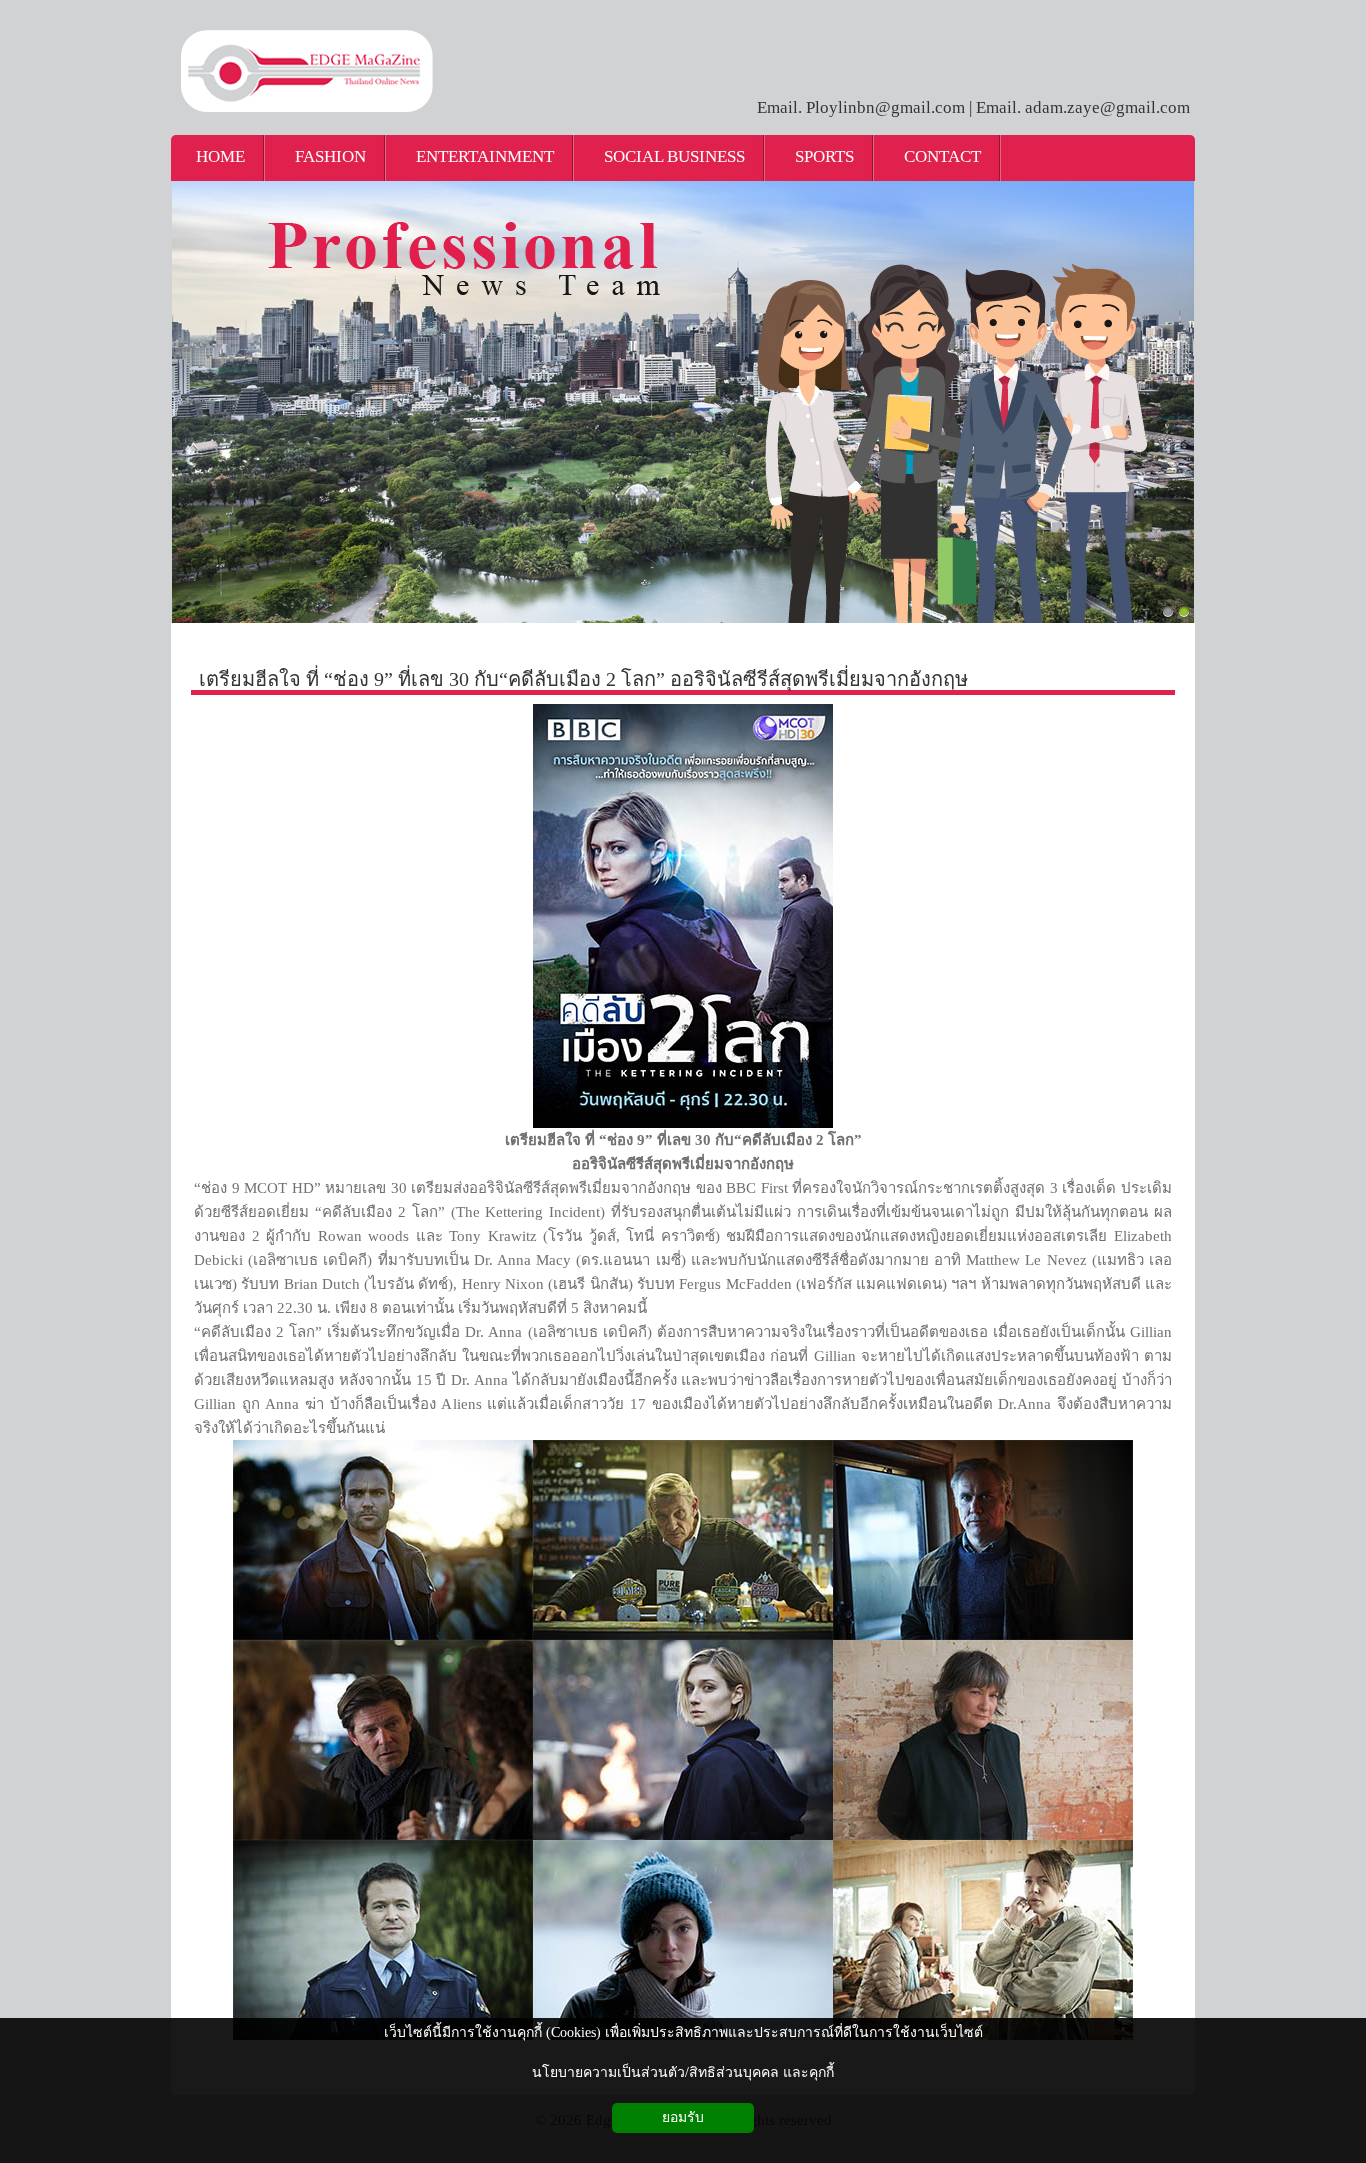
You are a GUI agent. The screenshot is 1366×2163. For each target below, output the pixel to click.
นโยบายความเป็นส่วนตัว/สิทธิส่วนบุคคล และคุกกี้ (683, 2072)
